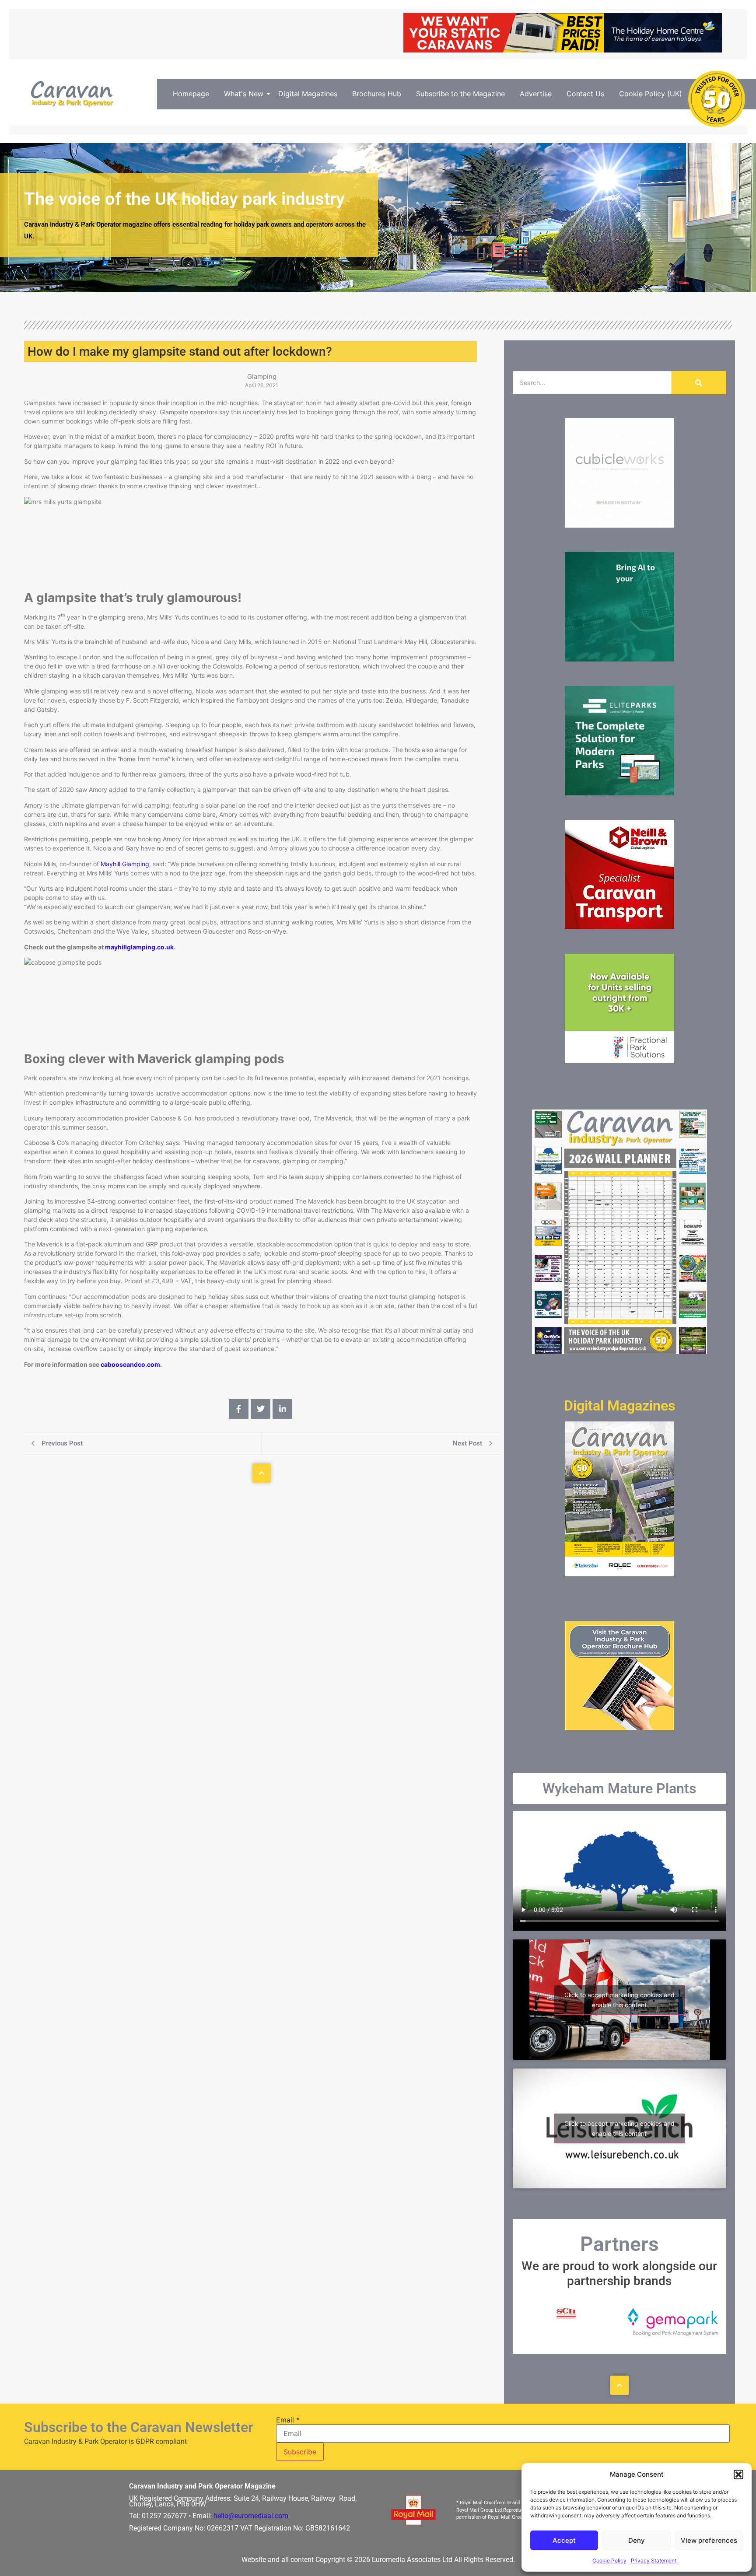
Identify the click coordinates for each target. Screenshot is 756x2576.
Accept (564, 2540)
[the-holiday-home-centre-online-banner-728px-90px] (563, 50)
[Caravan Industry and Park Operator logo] (75, 94)
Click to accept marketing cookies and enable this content (619, 2000)
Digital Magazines (308, 94)
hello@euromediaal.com (251, 2516)
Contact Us (585, 94)
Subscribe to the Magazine (460, 94)
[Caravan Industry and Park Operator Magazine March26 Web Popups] (619, 793)
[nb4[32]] (619, 927)
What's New (244, 94)
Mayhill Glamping (125, 864)
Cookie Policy (609, 2560)
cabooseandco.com (130, 1364)
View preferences (709, 2540)
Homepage (191, 94)
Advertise (536, 94)
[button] (738, 2474)
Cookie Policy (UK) (651, 94)
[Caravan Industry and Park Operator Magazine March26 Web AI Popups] (619, 659)
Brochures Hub (377, 94)
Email (288, 2420)
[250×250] (619, 525)
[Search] (699, 383)
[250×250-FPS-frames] (619, 1060)
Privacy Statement (654, 2560)
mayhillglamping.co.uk (139, 947)
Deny (637, 2540)
